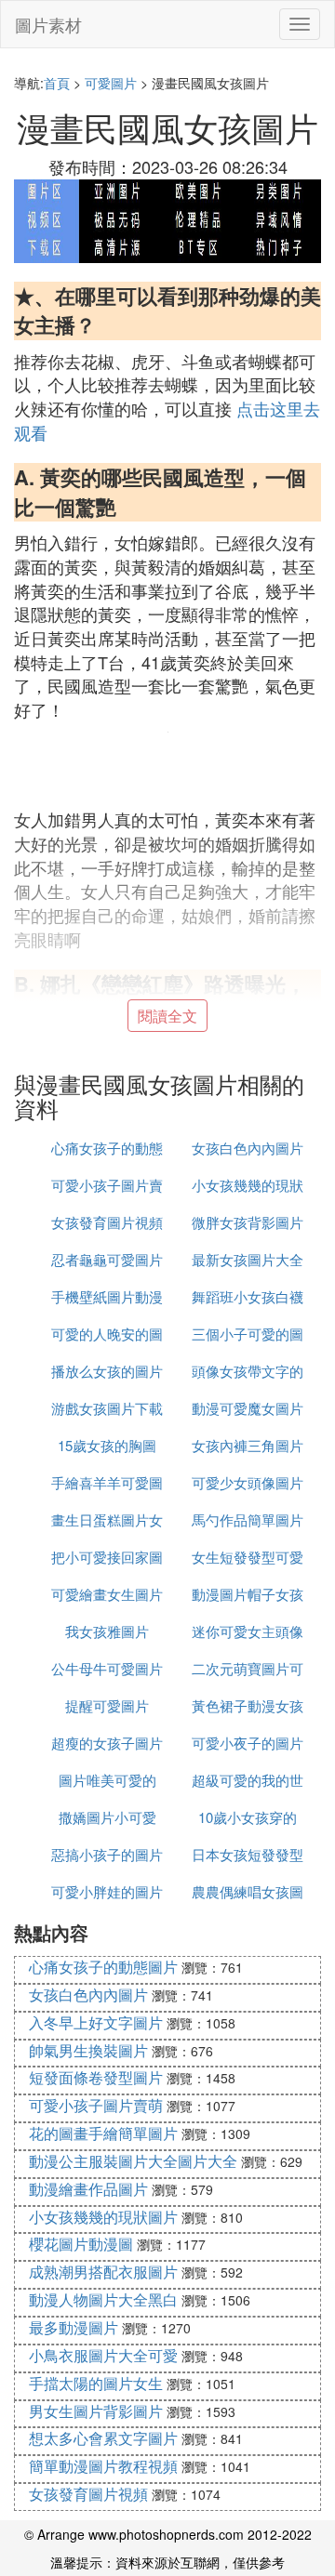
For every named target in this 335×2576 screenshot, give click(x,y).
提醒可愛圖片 (107, 1705)
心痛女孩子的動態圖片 (103, 1967)
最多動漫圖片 (74, 2327)
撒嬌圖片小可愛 (107, 1817)
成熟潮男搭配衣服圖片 (103, 2272)
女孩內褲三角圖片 (248, 1445)
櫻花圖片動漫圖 (81, 2244)
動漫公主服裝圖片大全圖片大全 (133, 2161)
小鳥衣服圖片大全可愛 (103, 2355)
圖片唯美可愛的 (107, 1780)
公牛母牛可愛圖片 (107, 1668)
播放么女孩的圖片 (107, 1371)
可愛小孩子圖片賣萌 (96, 2105)
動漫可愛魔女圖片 (248, 1408)
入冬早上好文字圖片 (96, 2022)
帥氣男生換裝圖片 (88, 2050)
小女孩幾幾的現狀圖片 (103, 2217)
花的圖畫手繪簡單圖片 (103, 2133)
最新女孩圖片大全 (248, 1259)
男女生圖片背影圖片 (96, 2411)
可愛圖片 (111, 83)
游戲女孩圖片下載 (107, 1408)
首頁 (57, 83)
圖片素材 (48, 24)
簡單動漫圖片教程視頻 (103, 2466)
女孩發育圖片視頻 (107, 1222)
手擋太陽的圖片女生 (96, 2383)
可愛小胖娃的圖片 (107, 1891)
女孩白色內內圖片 (248, 1148)
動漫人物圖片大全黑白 (103, 2299)
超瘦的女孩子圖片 (107, 1743)
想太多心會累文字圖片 (103, 2438)
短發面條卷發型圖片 (96, 2077)
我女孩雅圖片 (107, 1631)
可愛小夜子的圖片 (248, 1743)
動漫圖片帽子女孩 (248, 1594)
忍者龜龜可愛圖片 (107, 1259)
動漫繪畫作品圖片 (88, 2189)
